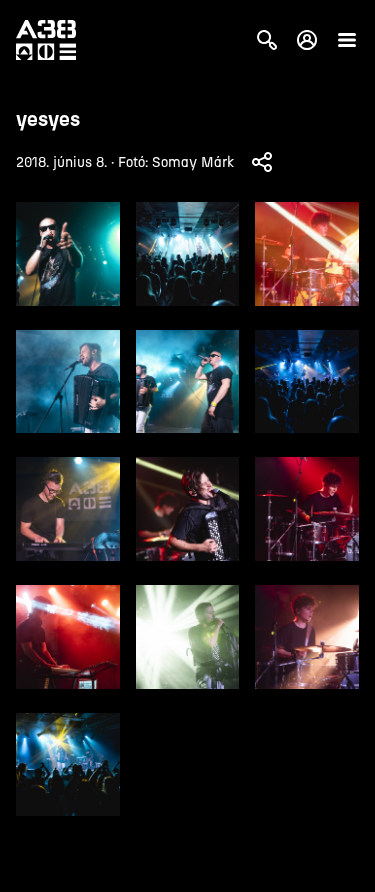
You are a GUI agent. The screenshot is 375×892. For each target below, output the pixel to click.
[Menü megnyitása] (347, 40)
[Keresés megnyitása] (267, 40)
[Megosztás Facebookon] (262, 162)
